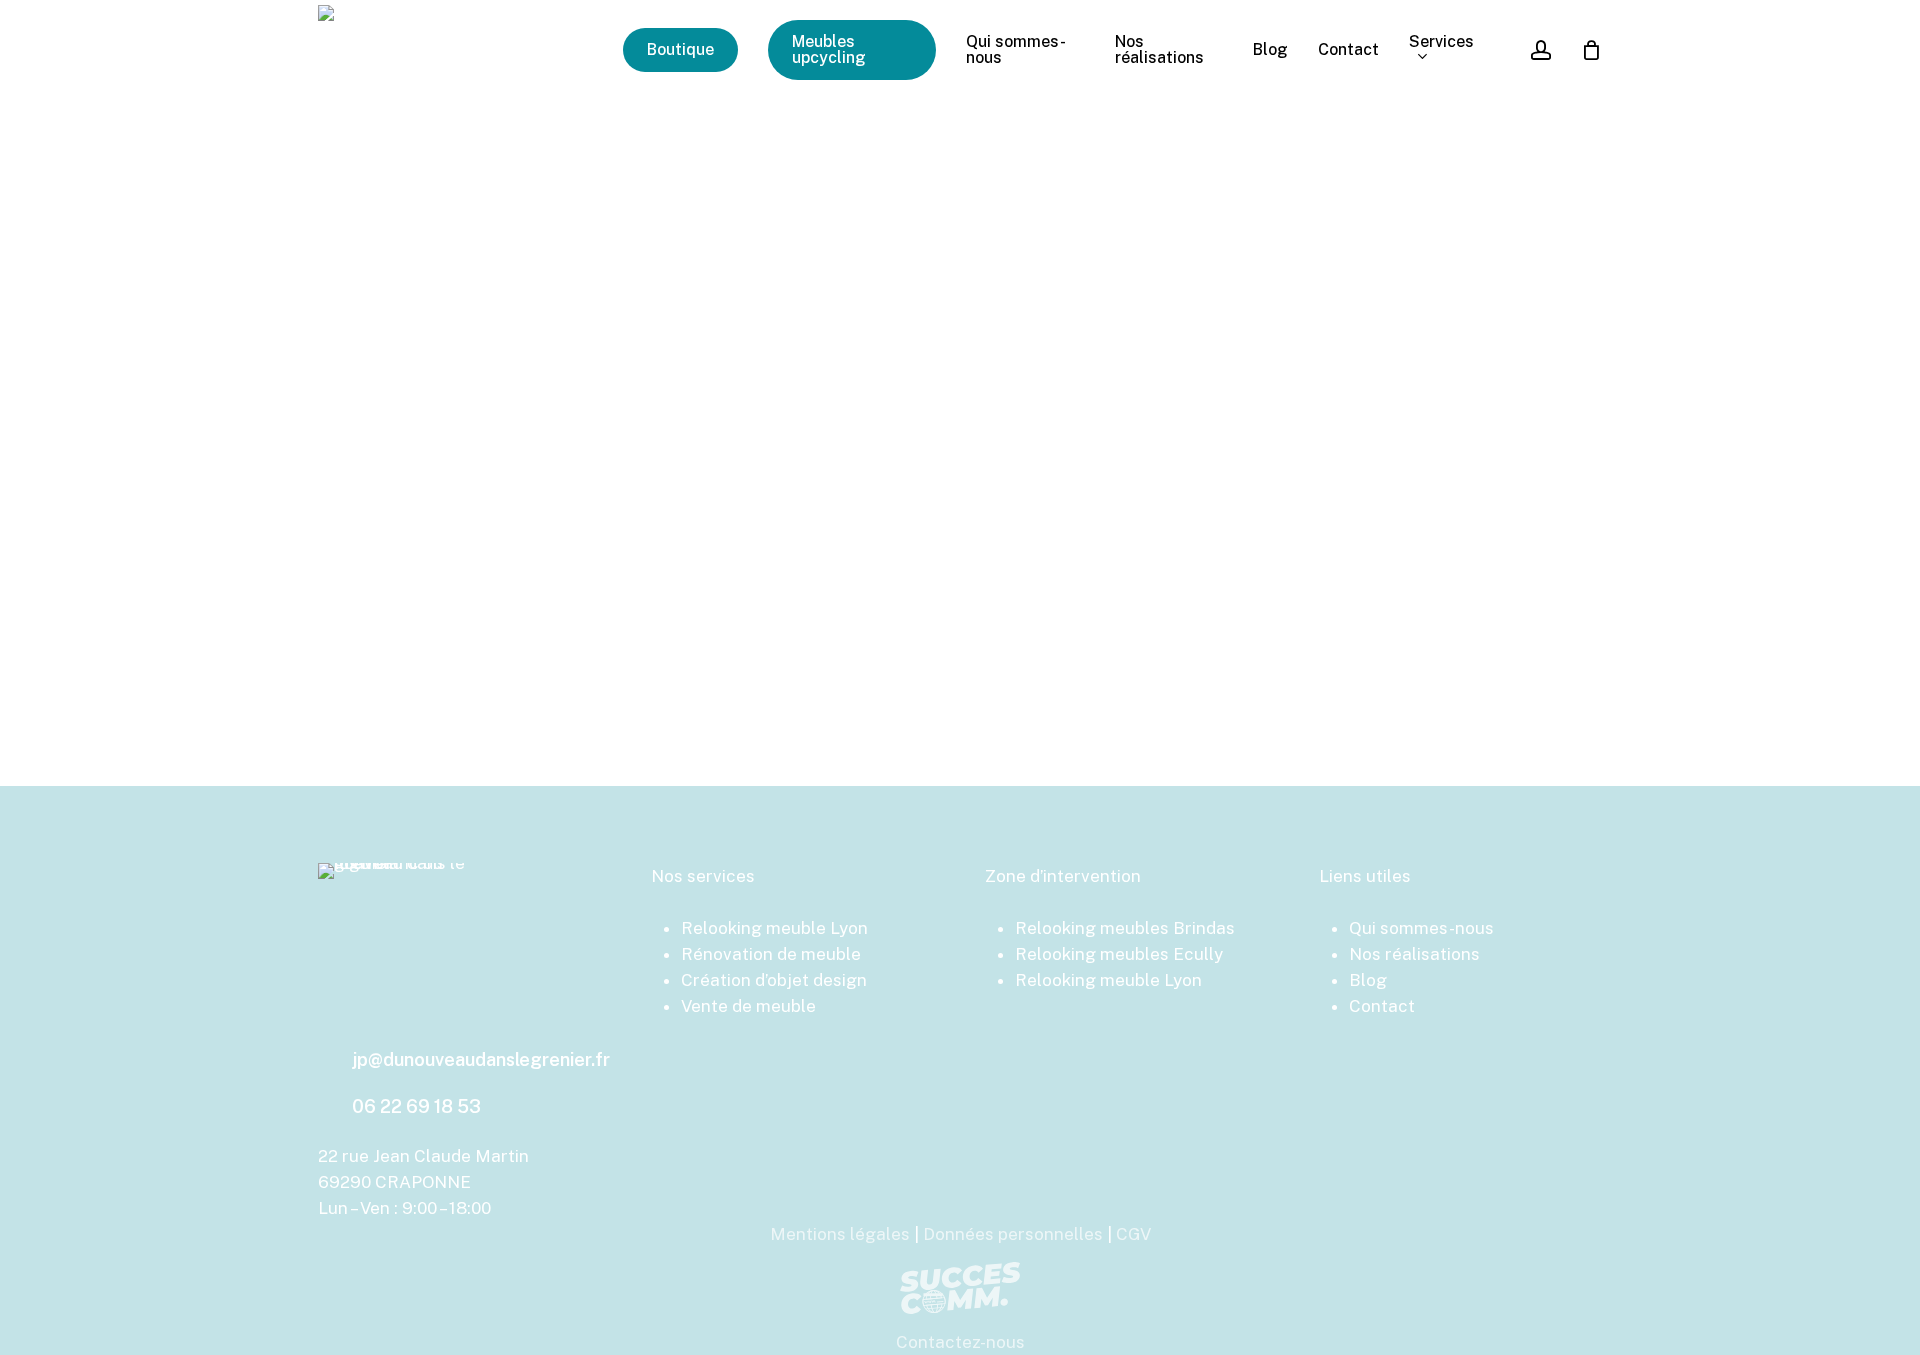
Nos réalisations (1414, 954)
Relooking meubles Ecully (1119, 954)
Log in (960, 549)
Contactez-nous (960, 1342)
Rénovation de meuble (771, 954)
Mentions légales (840, 1234)
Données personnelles (1013, 1234)
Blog (1368, 980)
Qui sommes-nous (1421, 928)
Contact (1382, 1006)
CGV (1133, 1234)
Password (726, 361)
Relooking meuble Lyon (774, 928)
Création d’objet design (774, 980)
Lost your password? (960, 602)
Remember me (760, 461)
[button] (481, 1060)
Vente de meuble (748, 1006)
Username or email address (786, 268)
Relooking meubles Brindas (1125, 928)
